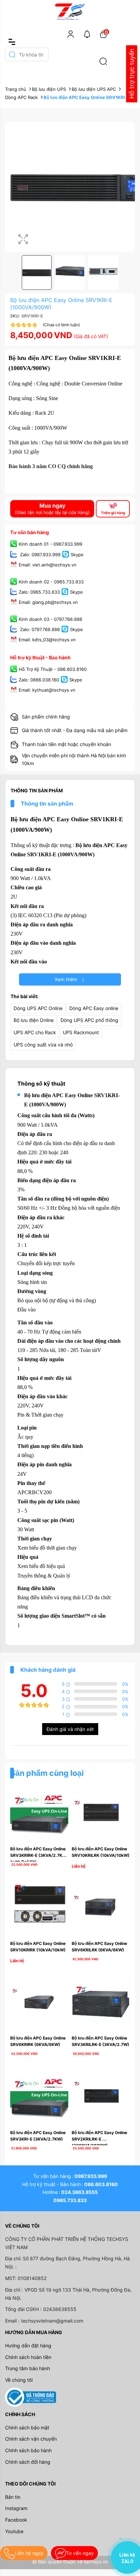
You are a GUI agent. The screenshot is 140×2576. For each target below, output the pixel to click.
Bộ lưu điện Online (34, 1020)
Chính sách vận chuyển (31, 2439)
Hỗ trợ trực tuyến (132, 74)
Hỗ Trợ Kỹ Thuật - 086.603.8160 (53, 670)
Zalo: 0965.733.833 (39, 592)
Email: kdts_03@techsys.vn (47, 640)
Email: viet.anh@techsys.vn (48, 565)
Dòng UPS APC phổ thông (89, 1020)
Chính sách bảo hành (28, 2450)
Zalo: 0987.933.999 (40, 555)
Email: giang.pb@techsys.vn (48, 602)
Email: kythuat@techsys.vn (47, 690)
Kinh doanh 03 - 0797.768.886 (50, 619)
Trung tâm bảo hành (28, 2368)
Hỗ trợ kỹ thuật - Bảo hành (40, 657)
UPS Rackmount (81, 1032)
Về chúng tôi (19, 2380)
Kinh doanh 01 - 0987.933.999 (50, 544)
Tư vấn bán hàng (30, 532)
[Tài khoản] (71, 34)
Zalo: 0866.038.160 (39, 680)
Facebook (16, 2520)
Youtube (14, 2531)
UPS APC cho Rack (35, 1032)
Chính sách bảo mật (27, 2428)
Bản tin (13, 2497)
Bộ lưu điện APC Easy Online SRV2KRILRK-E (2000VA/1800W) (100, 2139)
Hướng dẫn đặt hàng (28, 2346)
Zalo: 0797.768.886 (39, 630)
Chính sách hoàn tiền (28, 2357)
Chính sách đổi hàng (28, 2462)
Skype (77, 555)
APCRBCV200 (34, 1492)
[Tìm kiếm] (103, 61)
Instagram (16, 2508)
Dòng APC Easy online (94, 1008)
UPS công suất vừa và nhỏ (43, 1045)
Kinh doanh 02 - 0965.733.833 (51, 582)
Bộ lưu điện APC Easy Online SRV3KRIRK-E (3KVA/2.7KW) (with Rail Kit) (40, 1855)
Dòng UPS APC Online (38, 1008)
